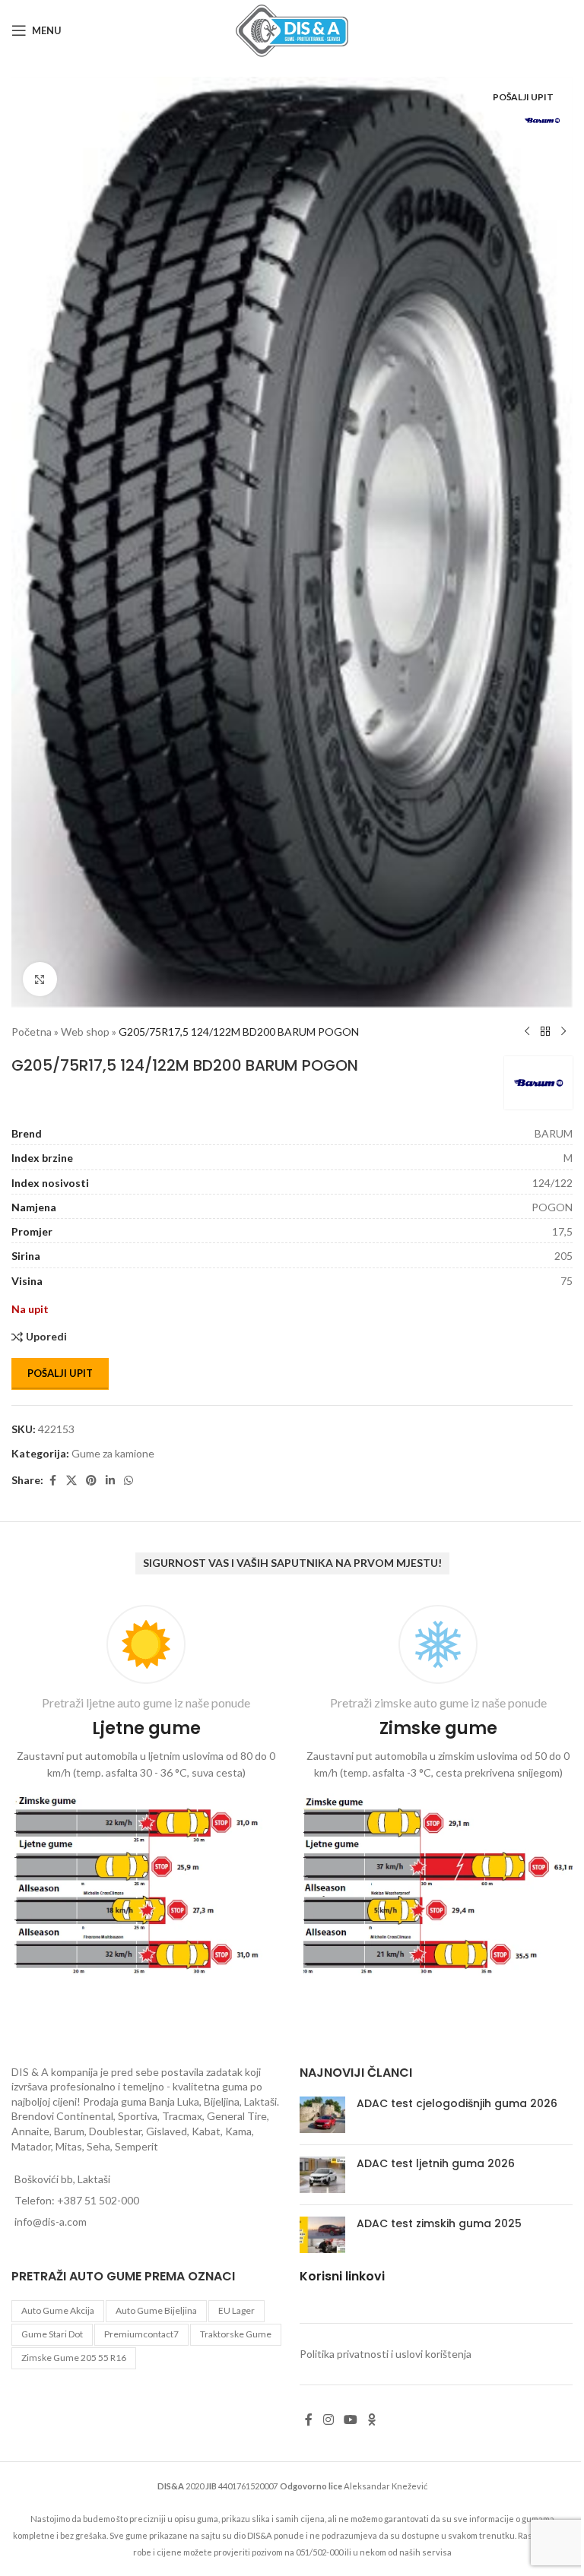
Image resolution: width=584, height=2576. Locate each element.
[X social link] (71, 1481)
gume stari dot (52, 2334)
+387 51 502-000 (98, 2200)
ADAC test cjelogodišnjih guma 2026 (457, 2103)
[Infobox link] (146, 1793)
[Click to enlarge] (40, 979)
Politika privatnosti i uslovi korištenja (386, 2354)
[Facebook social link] (52, 1481)
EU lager (236, 2310)
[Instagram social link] (328, 2419)
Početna (32, 1032)
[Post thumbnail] (322, 2115)
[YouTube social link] (350, 2419)
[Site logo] (292, 29)
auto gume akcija (58, 2310)
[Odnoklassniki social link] (372, 2419)
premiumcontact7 (141, 2334)
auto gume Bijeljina (156, 2310)
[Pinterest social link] (91, 1481)
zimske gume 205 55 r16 (74, 2358)
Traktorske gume (236, 2334)
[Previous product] (527, 1032)
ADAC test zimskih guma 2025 (439, 2223)
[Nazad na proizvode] (545, 1032)
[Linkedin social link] (110, 1481)
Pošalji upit (60, 1373)
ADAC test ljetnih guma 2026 (436, 2163)
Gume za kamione (113, 1453)
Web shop (85, 1032)
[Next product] (563, 1032)
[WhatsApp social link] (129, 1481)
